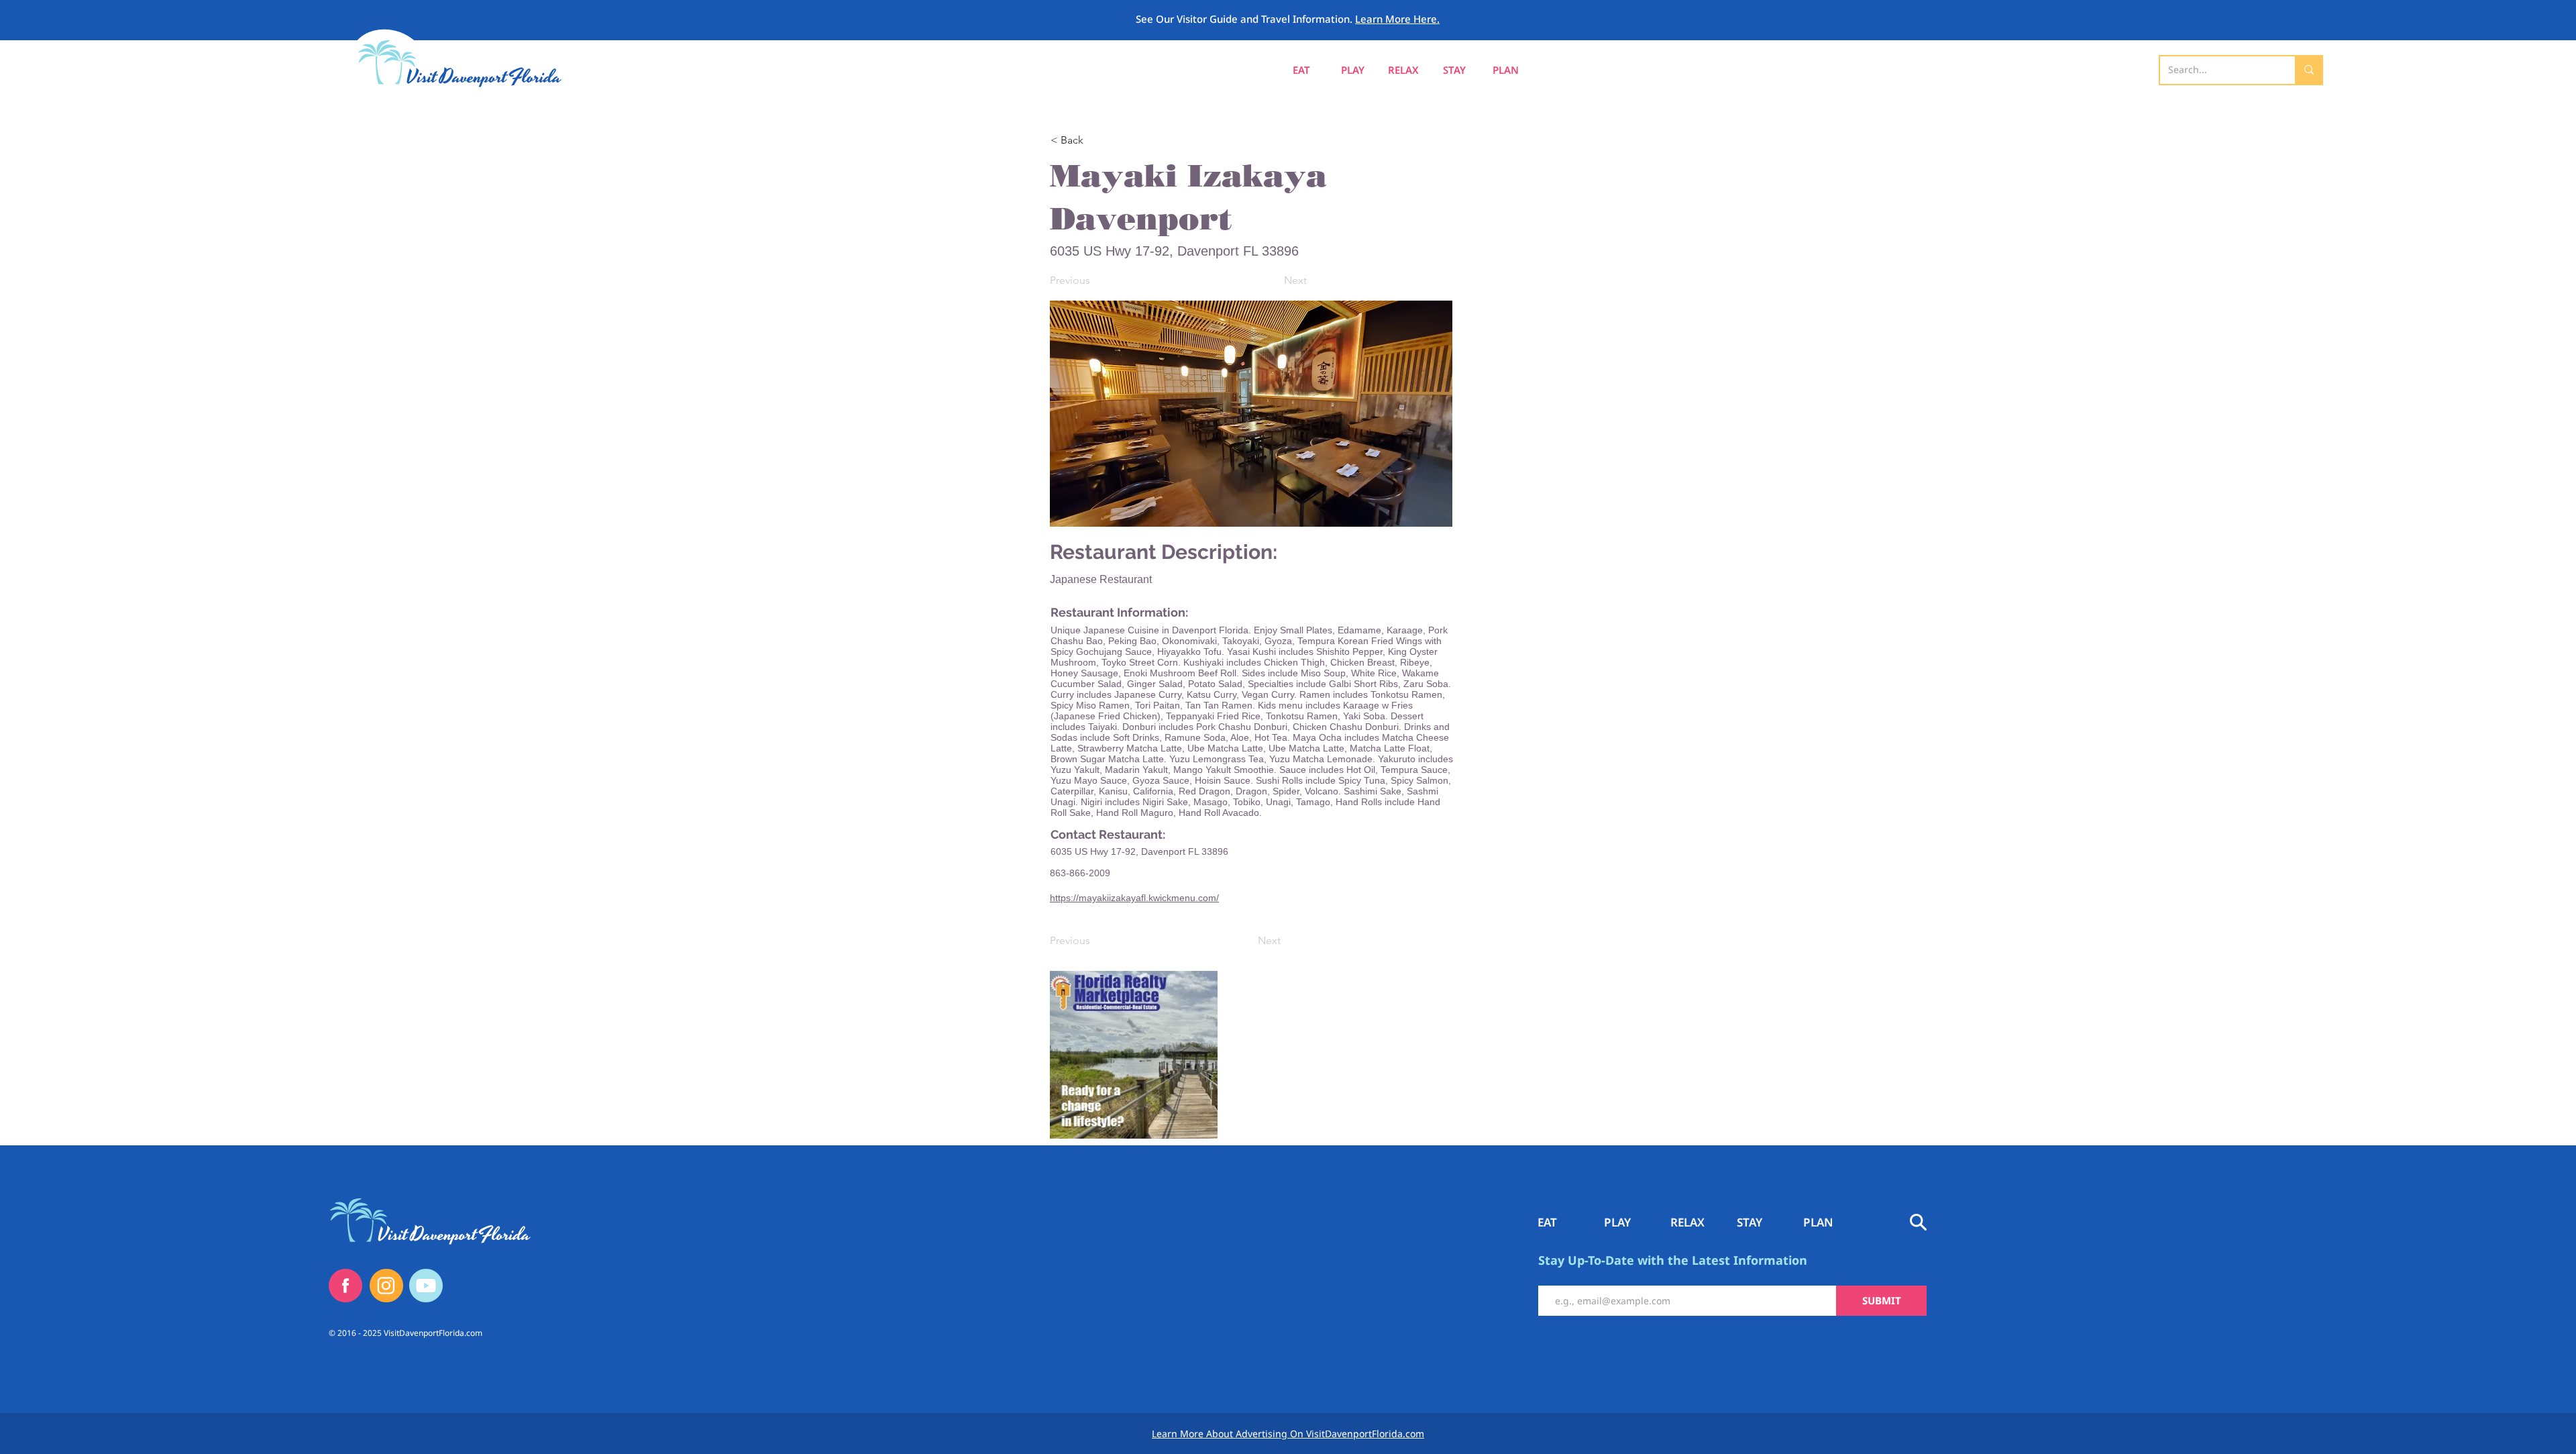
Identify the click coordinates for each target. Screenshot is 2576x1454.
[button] (1505, 70)
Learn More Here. (1397, 19)
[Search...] (2308, 70)
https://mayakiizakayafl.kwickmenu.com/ (1134, 898)
